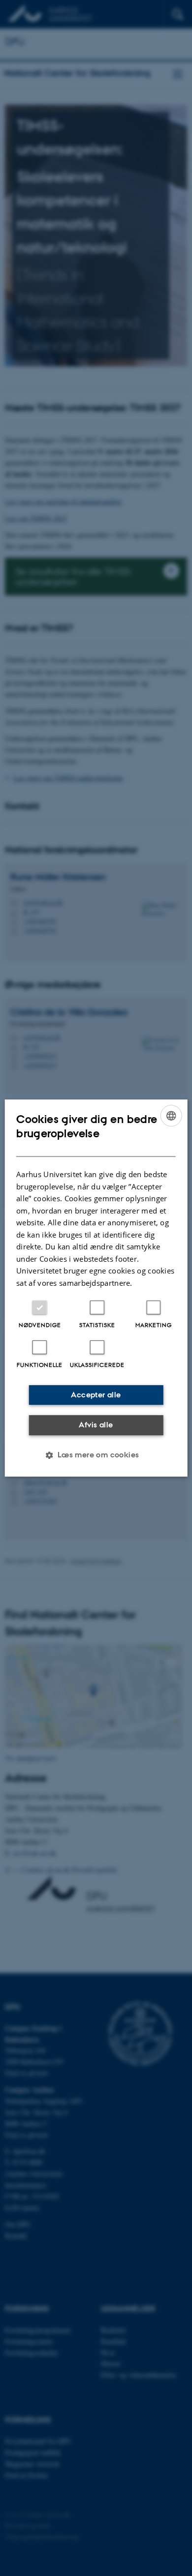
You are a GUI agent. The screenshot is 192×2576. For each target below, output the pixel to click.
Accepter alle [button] (96, 1395)
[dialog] (96, 1288)
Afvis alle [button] (96, 1425)
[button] (96, 1455)
